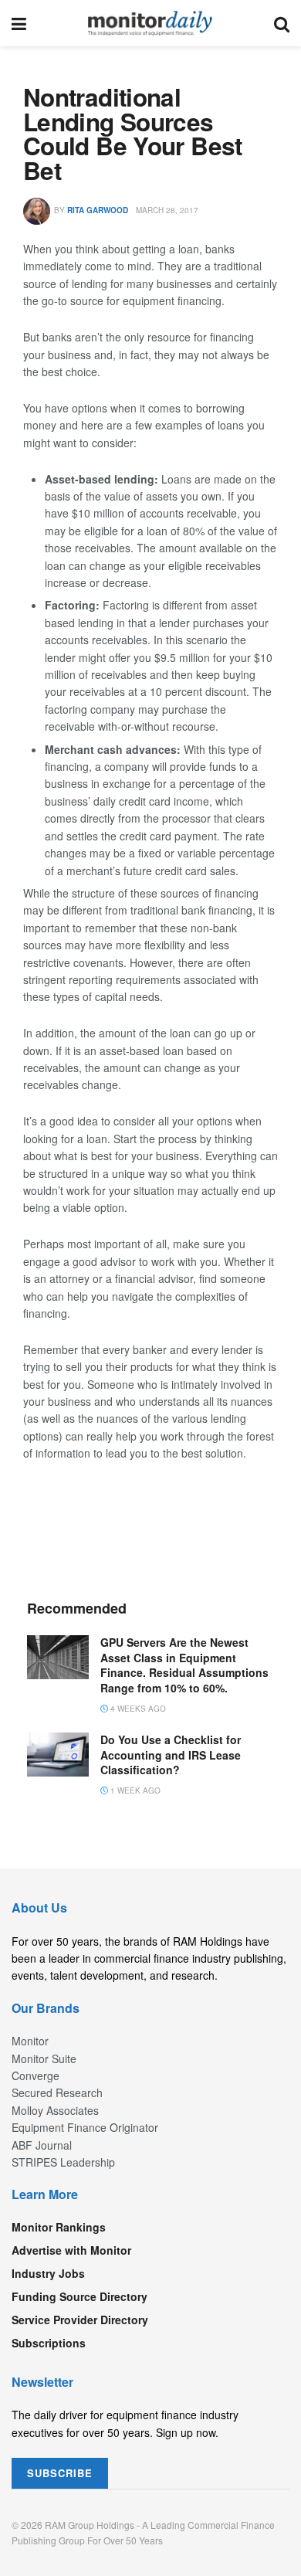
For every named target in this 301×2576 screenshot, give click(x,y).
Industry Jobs (48, 2273)
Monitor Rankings (59, 2227)
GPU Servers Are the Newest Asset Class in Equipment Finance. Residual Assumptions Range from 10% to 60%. (184, 1665)
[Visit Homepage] (150, 23)
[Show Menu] (19, 23)
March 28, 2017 (167, 210)
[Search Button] (282, 23)
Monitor (30, 2041)
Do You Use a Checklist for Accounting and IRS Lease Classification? (171, 1755)
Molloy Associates (55, 2110)
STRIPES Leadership (63, 2162)
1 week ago (134, 1790)
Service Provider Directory (80, 2320)
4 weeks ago (137, 1709)
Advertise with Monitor (71, 2250)
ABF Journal (42, 2145)
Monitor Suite (44, 2058)
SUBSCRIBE (60, 2473)
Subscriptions (49, 2343)
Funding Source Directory (79, 2296)
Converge (36, 2075)
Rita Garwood (98, 210)
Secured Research (57, 2092)
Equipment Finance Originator (85, 2127)
